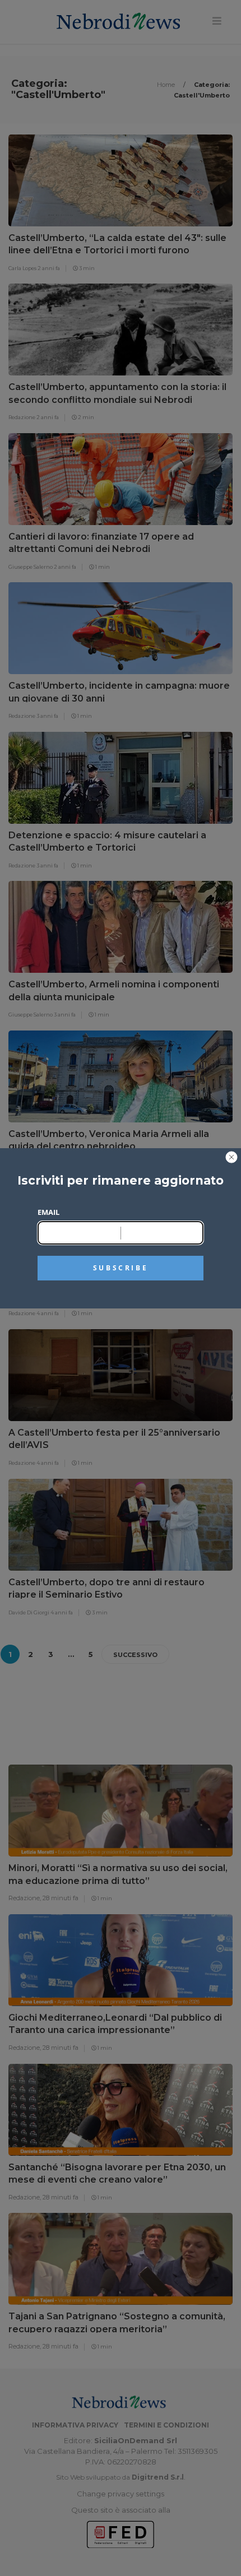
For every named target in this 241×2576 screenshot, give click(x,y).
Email (48, 1212)
